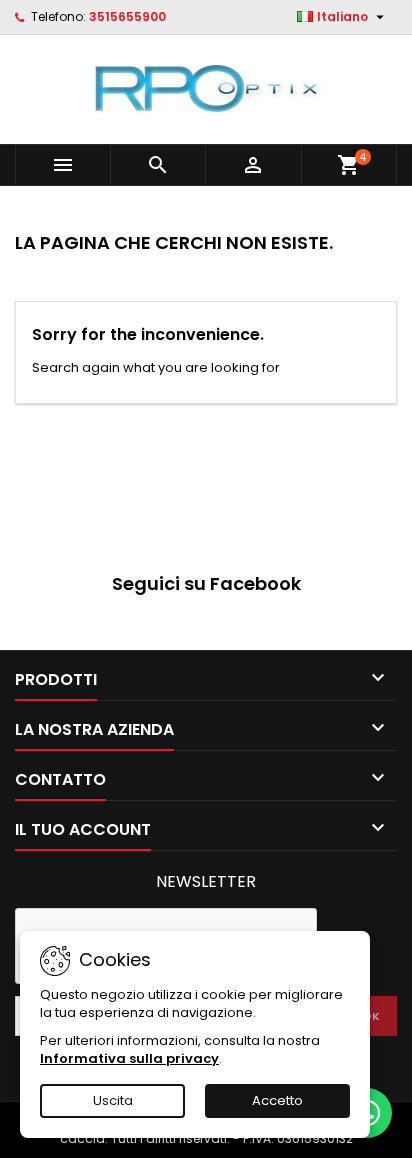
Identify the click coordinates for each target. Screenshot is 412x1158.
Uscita (113, 1100)
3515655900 (127, 16)
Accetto (277, 1100)
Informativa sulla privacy (129, 1058)
